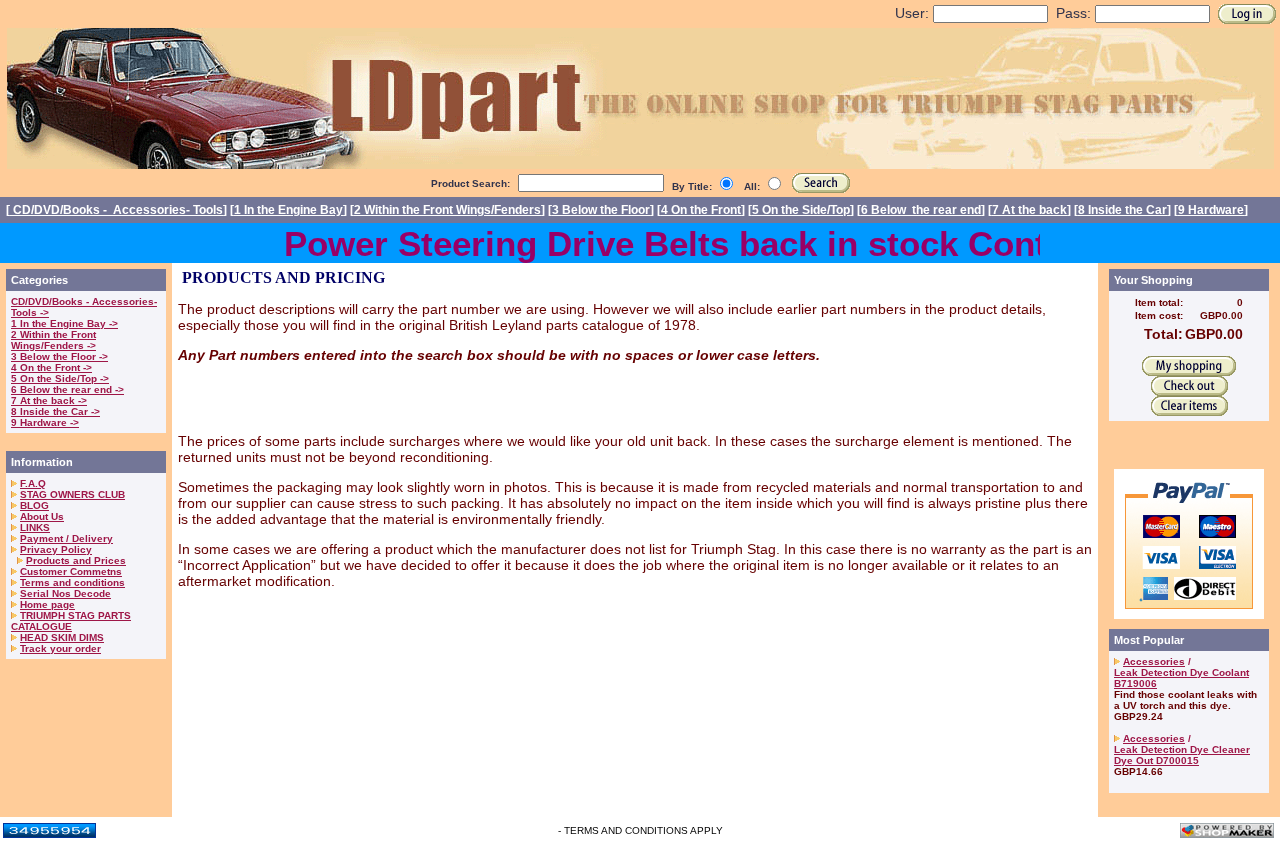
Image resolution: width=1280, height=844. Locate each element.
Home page (47, 604)
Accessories (1154, 661)
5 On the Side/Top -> (60, 378)
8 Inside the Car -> (55, 411)
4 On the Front (701, 210)
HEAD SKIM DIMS (62, 637)
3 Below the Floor (601, 210)
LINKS (35, 527)
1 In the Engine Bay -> (64, 323)
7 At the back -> (49, 400)
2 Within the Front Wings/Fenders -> (53, 340)
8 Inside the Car (1122, 210)
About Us (42, 516)
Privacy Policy (56, 549)
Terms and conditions (72, 582)
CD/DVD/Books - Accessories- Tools (116, 210)
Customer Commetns (71, 571)
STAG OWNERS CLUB (72, 494)
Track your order (60, 648)
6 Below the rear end (921, 210)
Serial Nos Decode (65, 593)
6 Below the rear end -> (67, 389)
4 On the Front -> (51, 367)
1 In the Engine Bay (288, 210)
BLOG (34, 505)
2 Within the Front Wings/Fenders (447, 210)
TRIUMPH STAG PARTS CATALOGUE (71, 621)
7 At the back (1029, 210)
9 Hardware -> (45, 422)
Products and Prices (76, 560)
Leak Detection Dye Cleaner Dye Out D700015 (1182, 755)
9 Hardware (1211, 210)
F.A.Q (33, 483)
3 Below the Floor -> (59, 356)
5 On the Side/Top (801, 210)
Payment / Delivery (66, 538)
